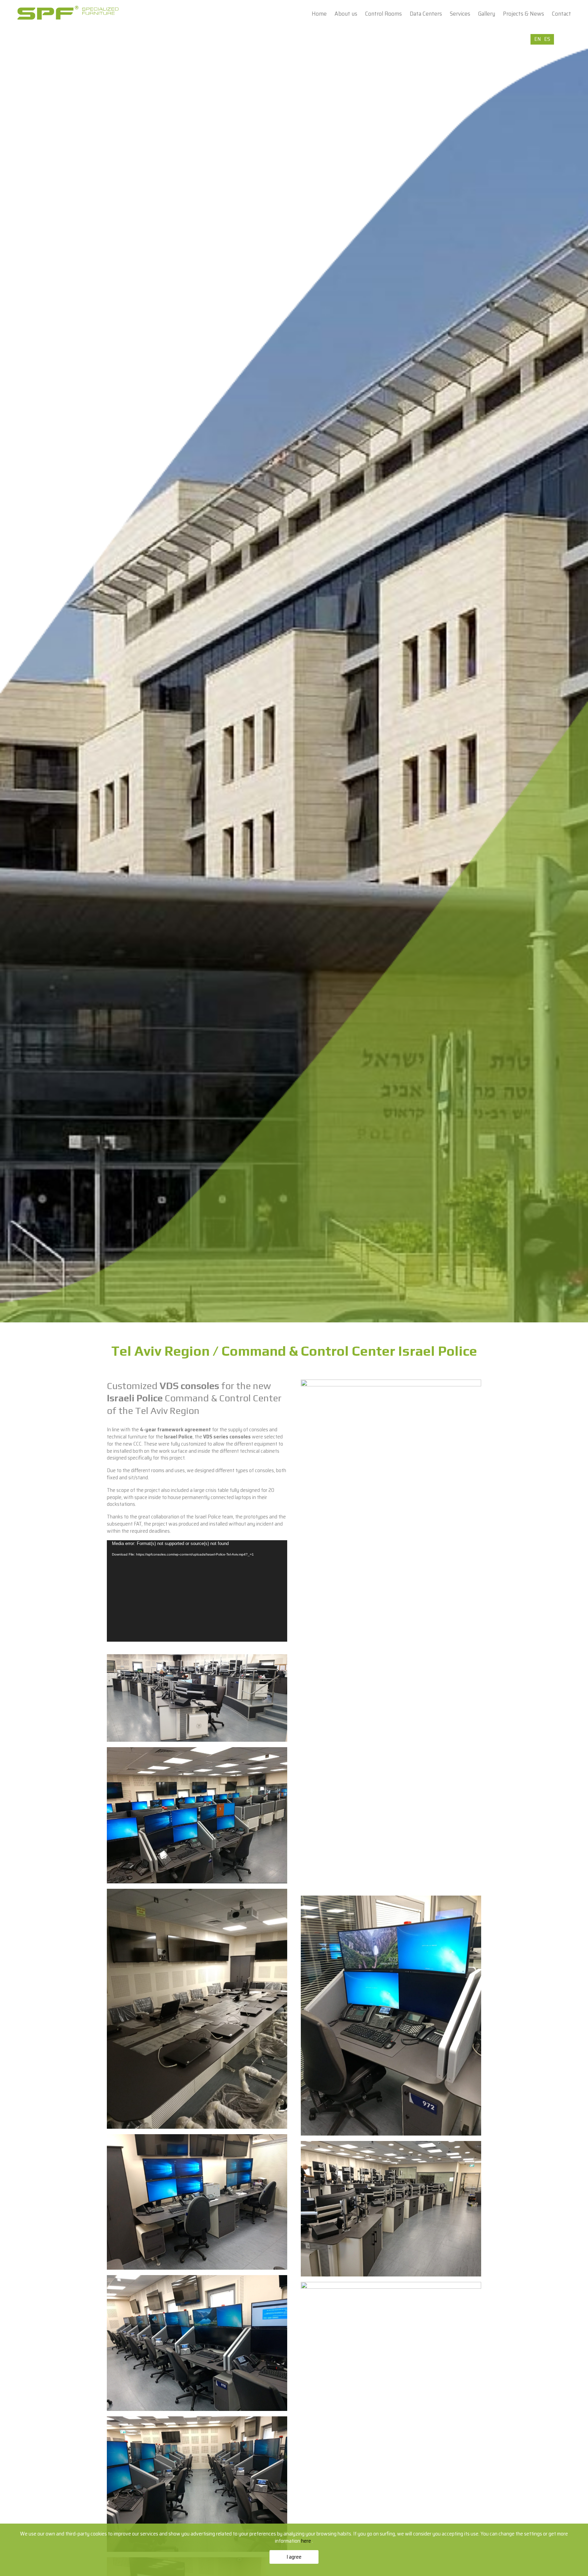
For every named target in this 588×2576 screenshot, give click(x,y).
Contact (561, 14)
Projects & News (524, 14)
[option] (294, 678)
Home (319, 14)
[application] (197, 1591)
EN (537, 39)
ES (547, 39)
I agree (294, 2557)
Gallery (487, 14)
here (307, 2541)
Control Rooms (383, 14)
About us (346, 14)
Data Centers (426, 14)
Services (460, 14)
